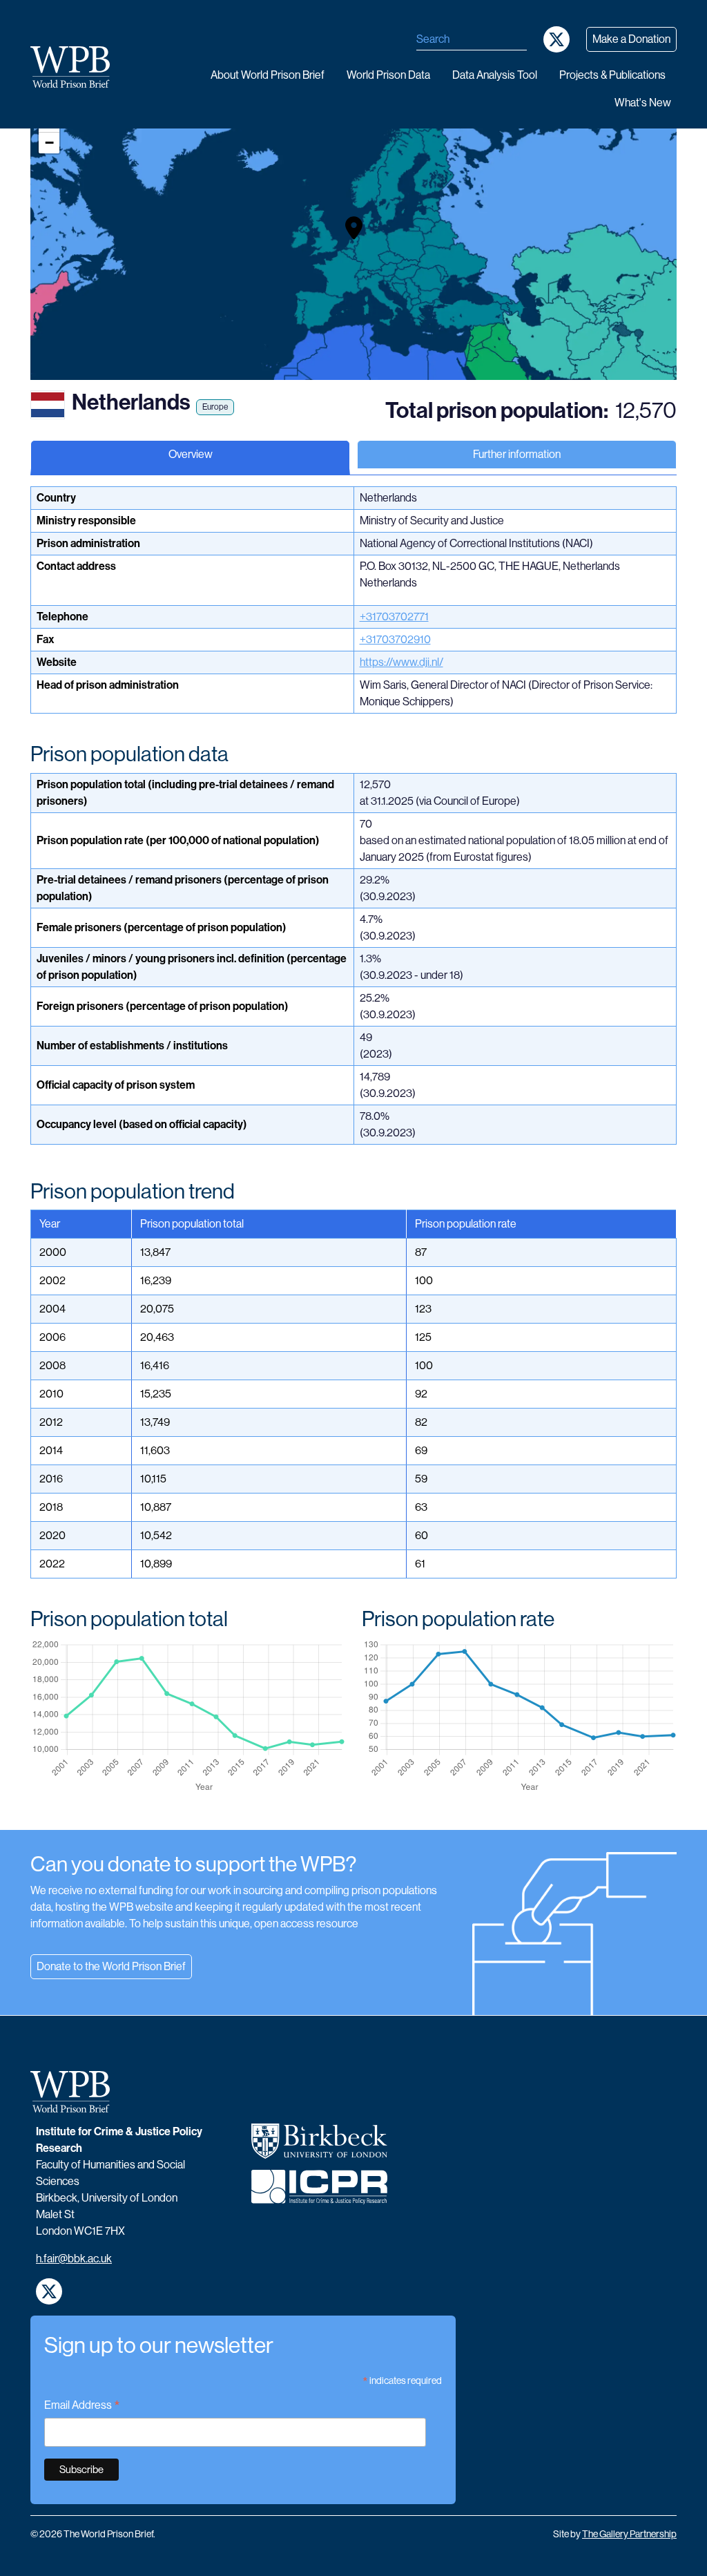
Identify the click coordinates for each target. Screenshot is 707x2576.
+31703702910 (395, 639)
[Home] (76, 67)
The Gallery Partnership (629, 2534)
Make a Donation (631, 39)
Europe (215, 407)
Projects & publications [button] (612, 75)
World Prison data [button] (388, 75)
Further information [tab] (517, 454)
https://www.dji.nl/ (401, 662)
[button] (354, 228)
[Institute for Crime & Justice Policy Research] (319, 2193)
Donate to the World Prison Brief (111, 1966)
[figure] (188, 1717)
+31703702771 (394, 617)
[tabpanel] (353, 1158)
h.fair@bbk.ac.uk (74, 2259)
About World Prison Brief (268, 75)
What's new (643, 103)
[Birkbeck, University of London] (319, 2147)
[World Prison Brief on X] (556, 39)
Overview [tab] (191, 454)
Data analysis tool (495, 75)
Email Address (82, 2406)
